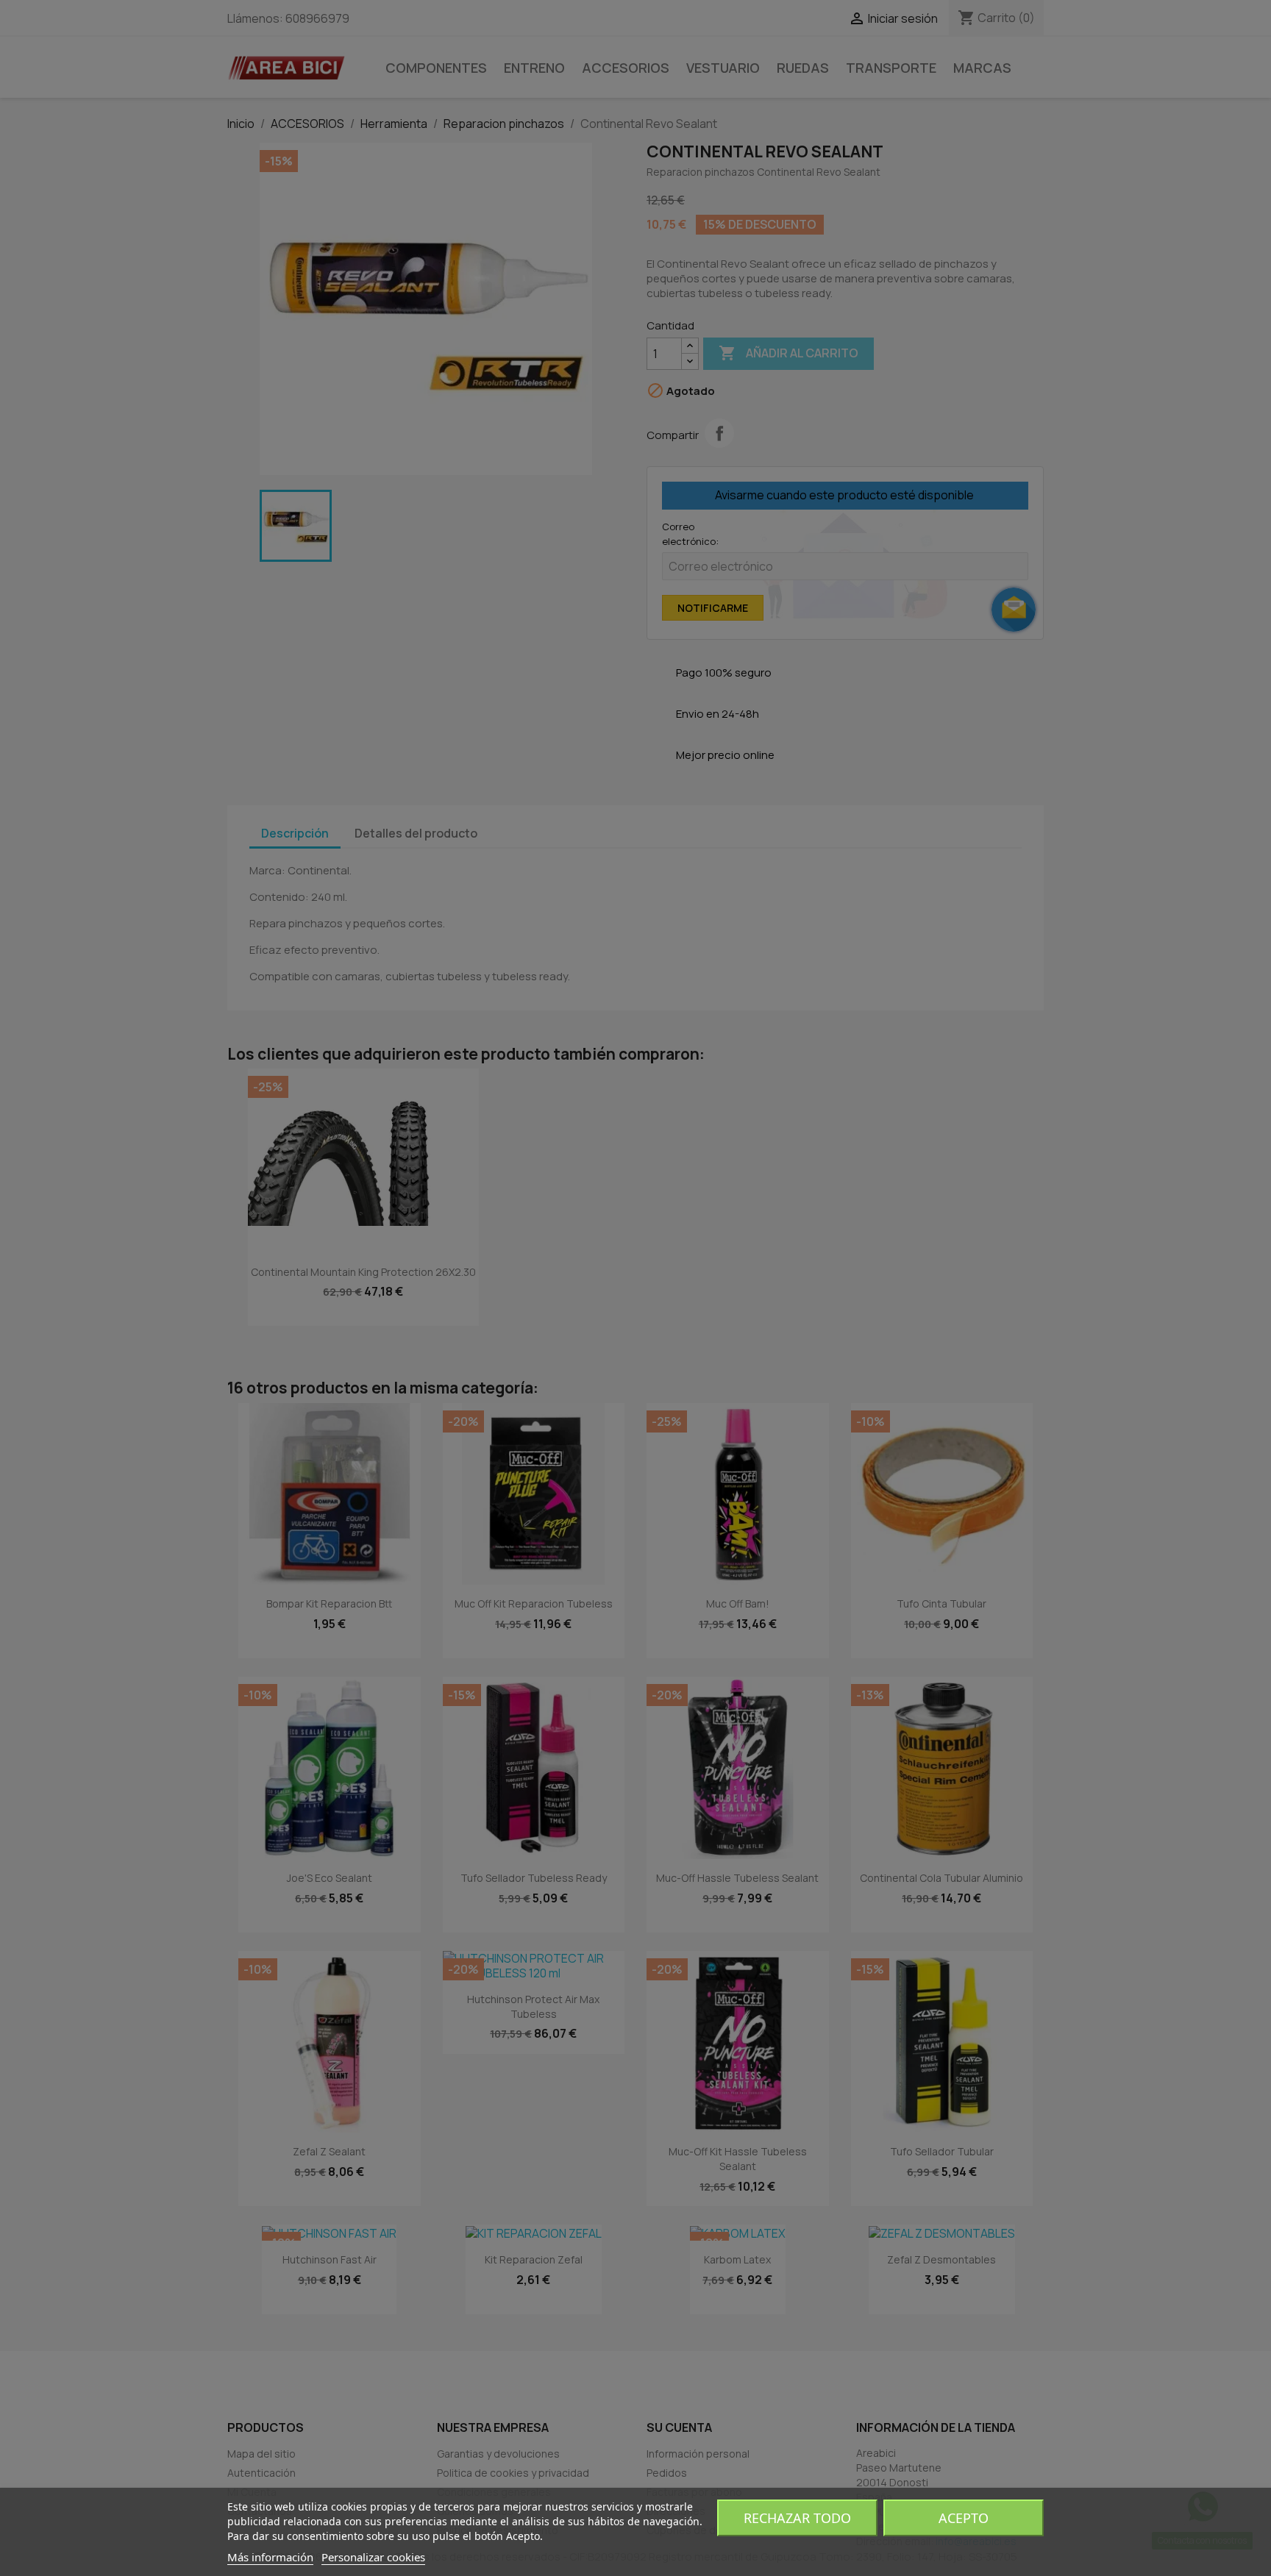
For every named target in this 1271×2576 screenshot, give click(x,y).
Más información (270, 2557)
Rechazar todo (797, 2518)
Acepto (964, 2518)
